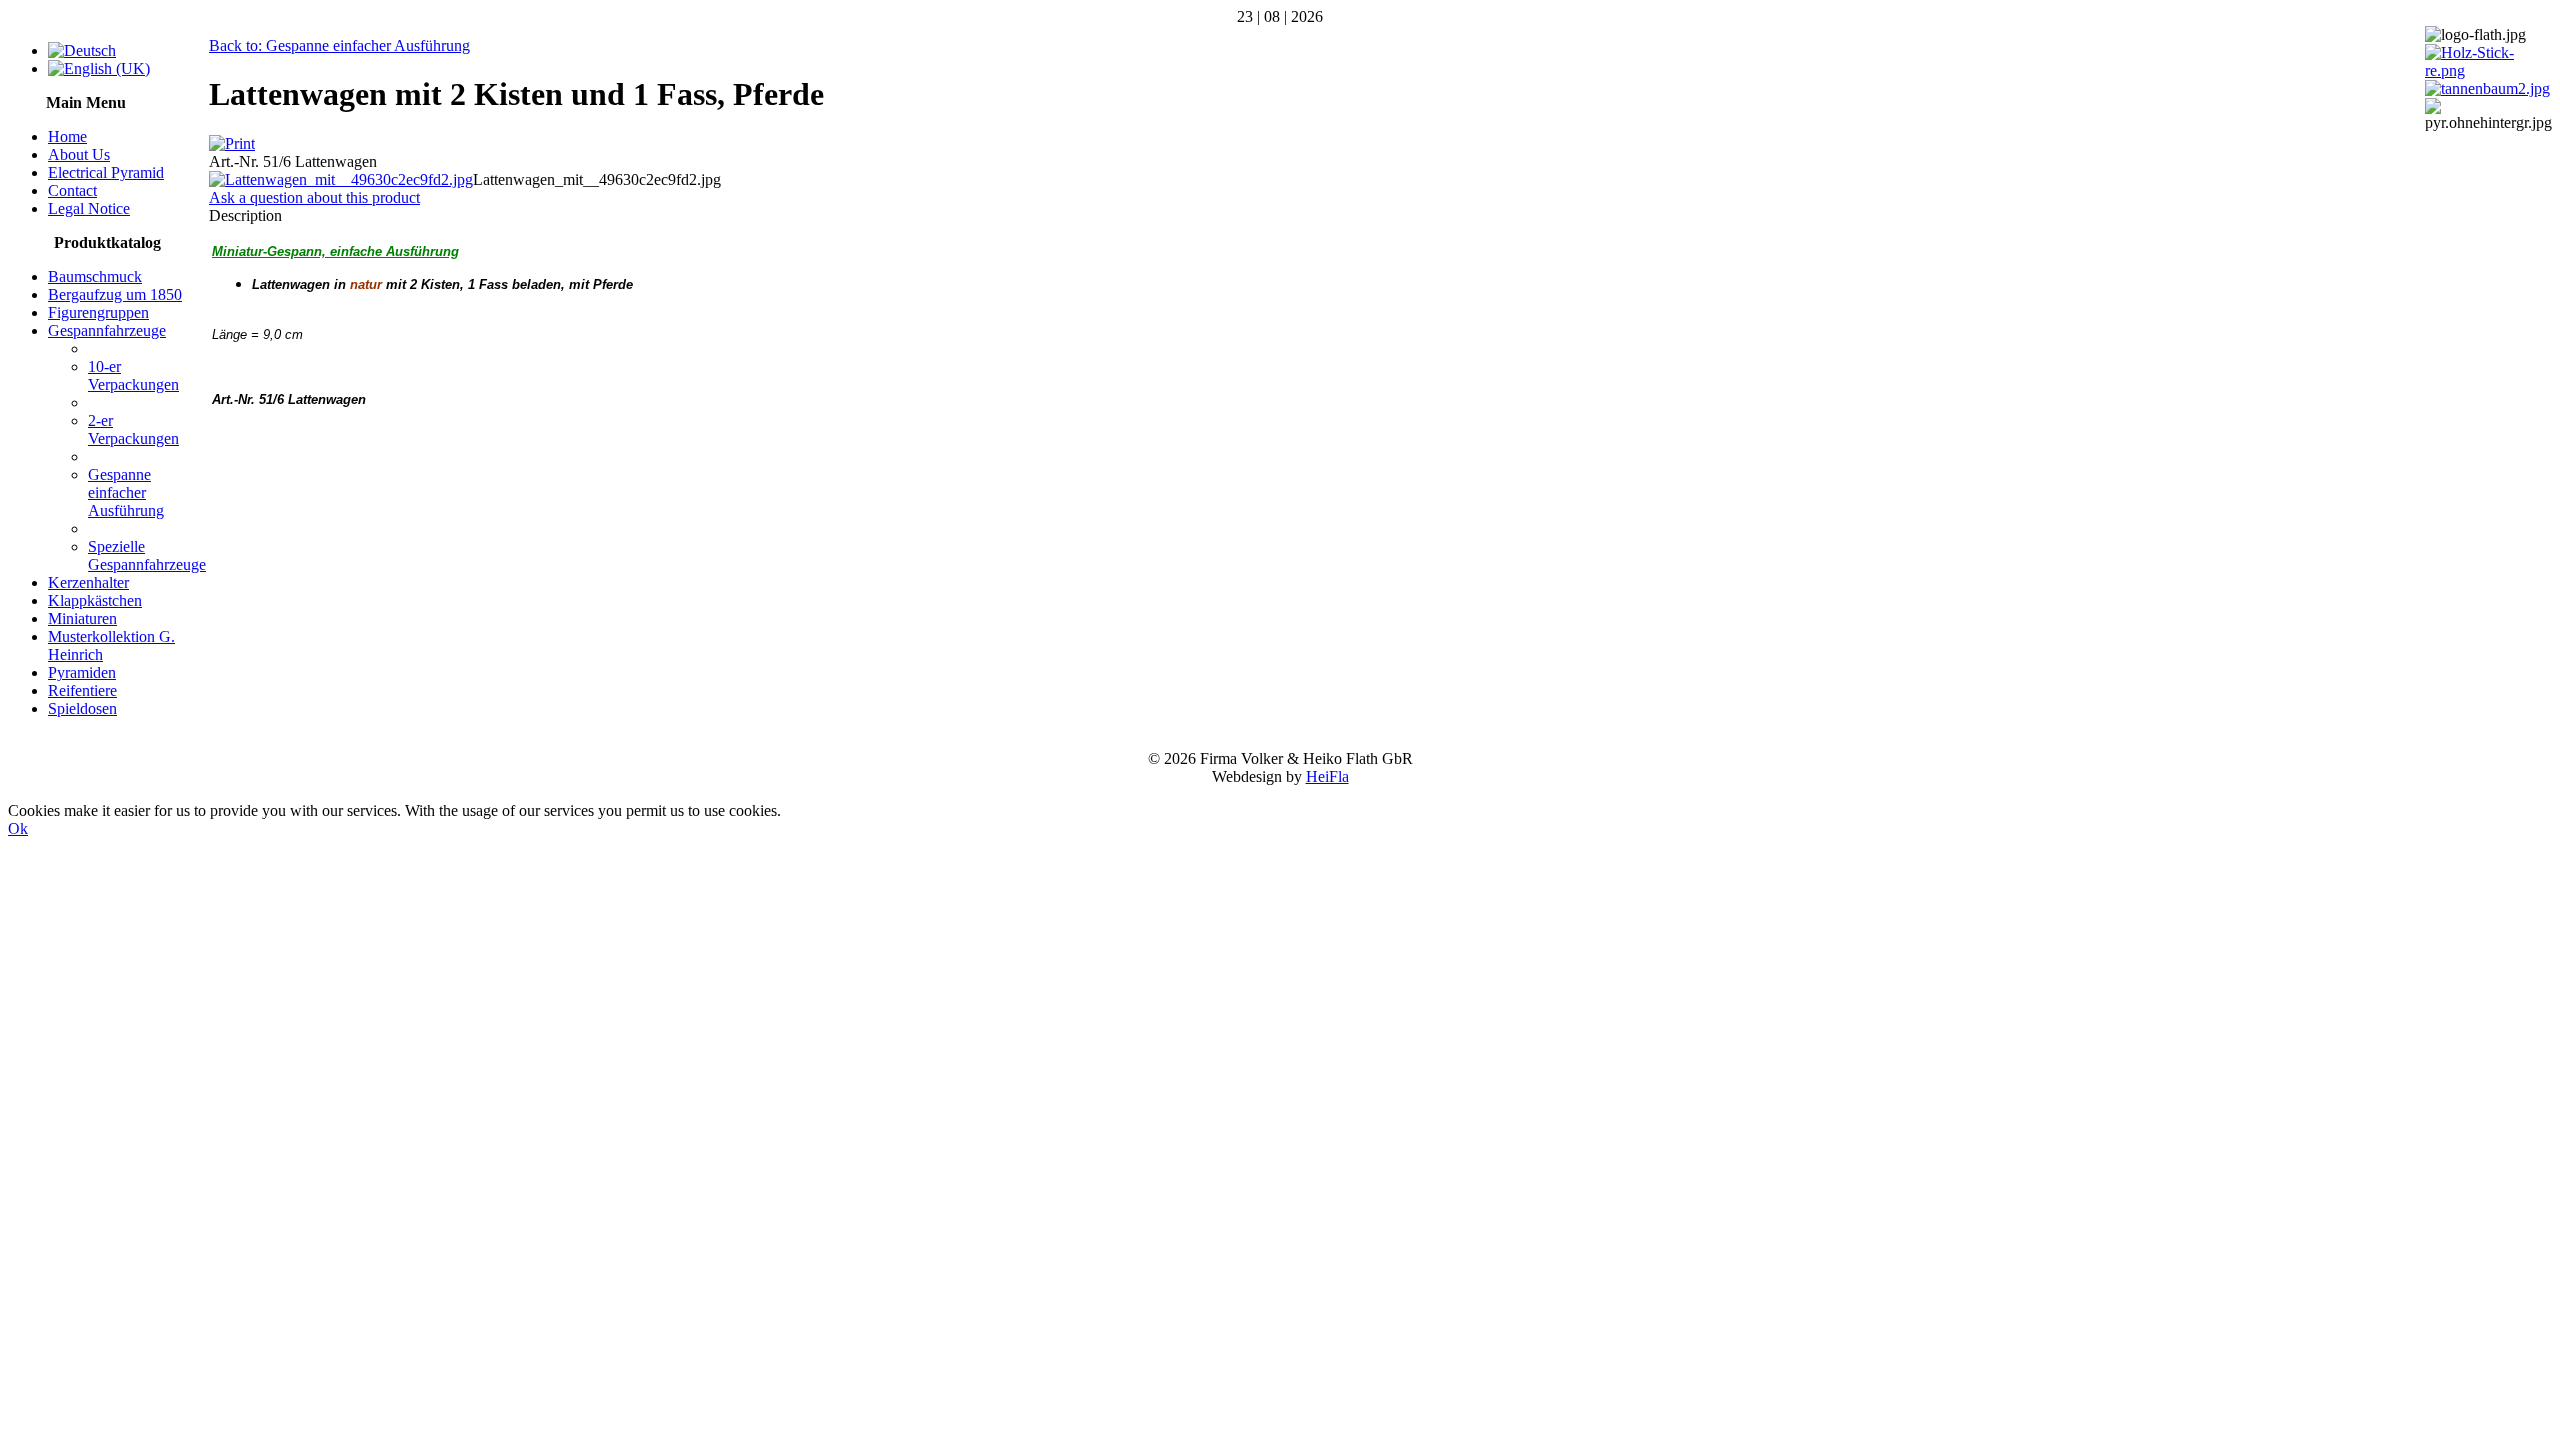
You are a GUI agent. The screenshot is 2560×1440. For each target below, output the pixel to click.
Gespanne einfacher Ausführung (126, 492)
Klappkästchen (95, 600)
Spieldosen (82, 708)
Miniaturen (82, 618)
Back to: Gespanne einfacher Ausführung (339, 45)
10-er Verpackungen (133, 375)
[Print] (232, 143)
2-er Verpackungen (133, 429)
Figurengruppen (98, 312)
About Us (79, 154)
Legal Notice (89, 208)
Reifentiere (82, 690)
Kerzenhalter (88, 582)
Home (67, 136)
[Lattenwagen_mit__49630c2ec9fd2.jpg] (341, 179)
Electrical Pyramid (106, 172)
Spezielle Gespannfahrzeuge (147, 555)
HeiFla (1327, 776)
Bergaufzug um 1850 (115, 294)
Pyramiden (82, 672)
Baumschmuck (95, 276)
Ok (18, 828)
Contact (72, 190)
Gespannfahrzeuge (107, 330)
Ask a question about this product (314, 197)
